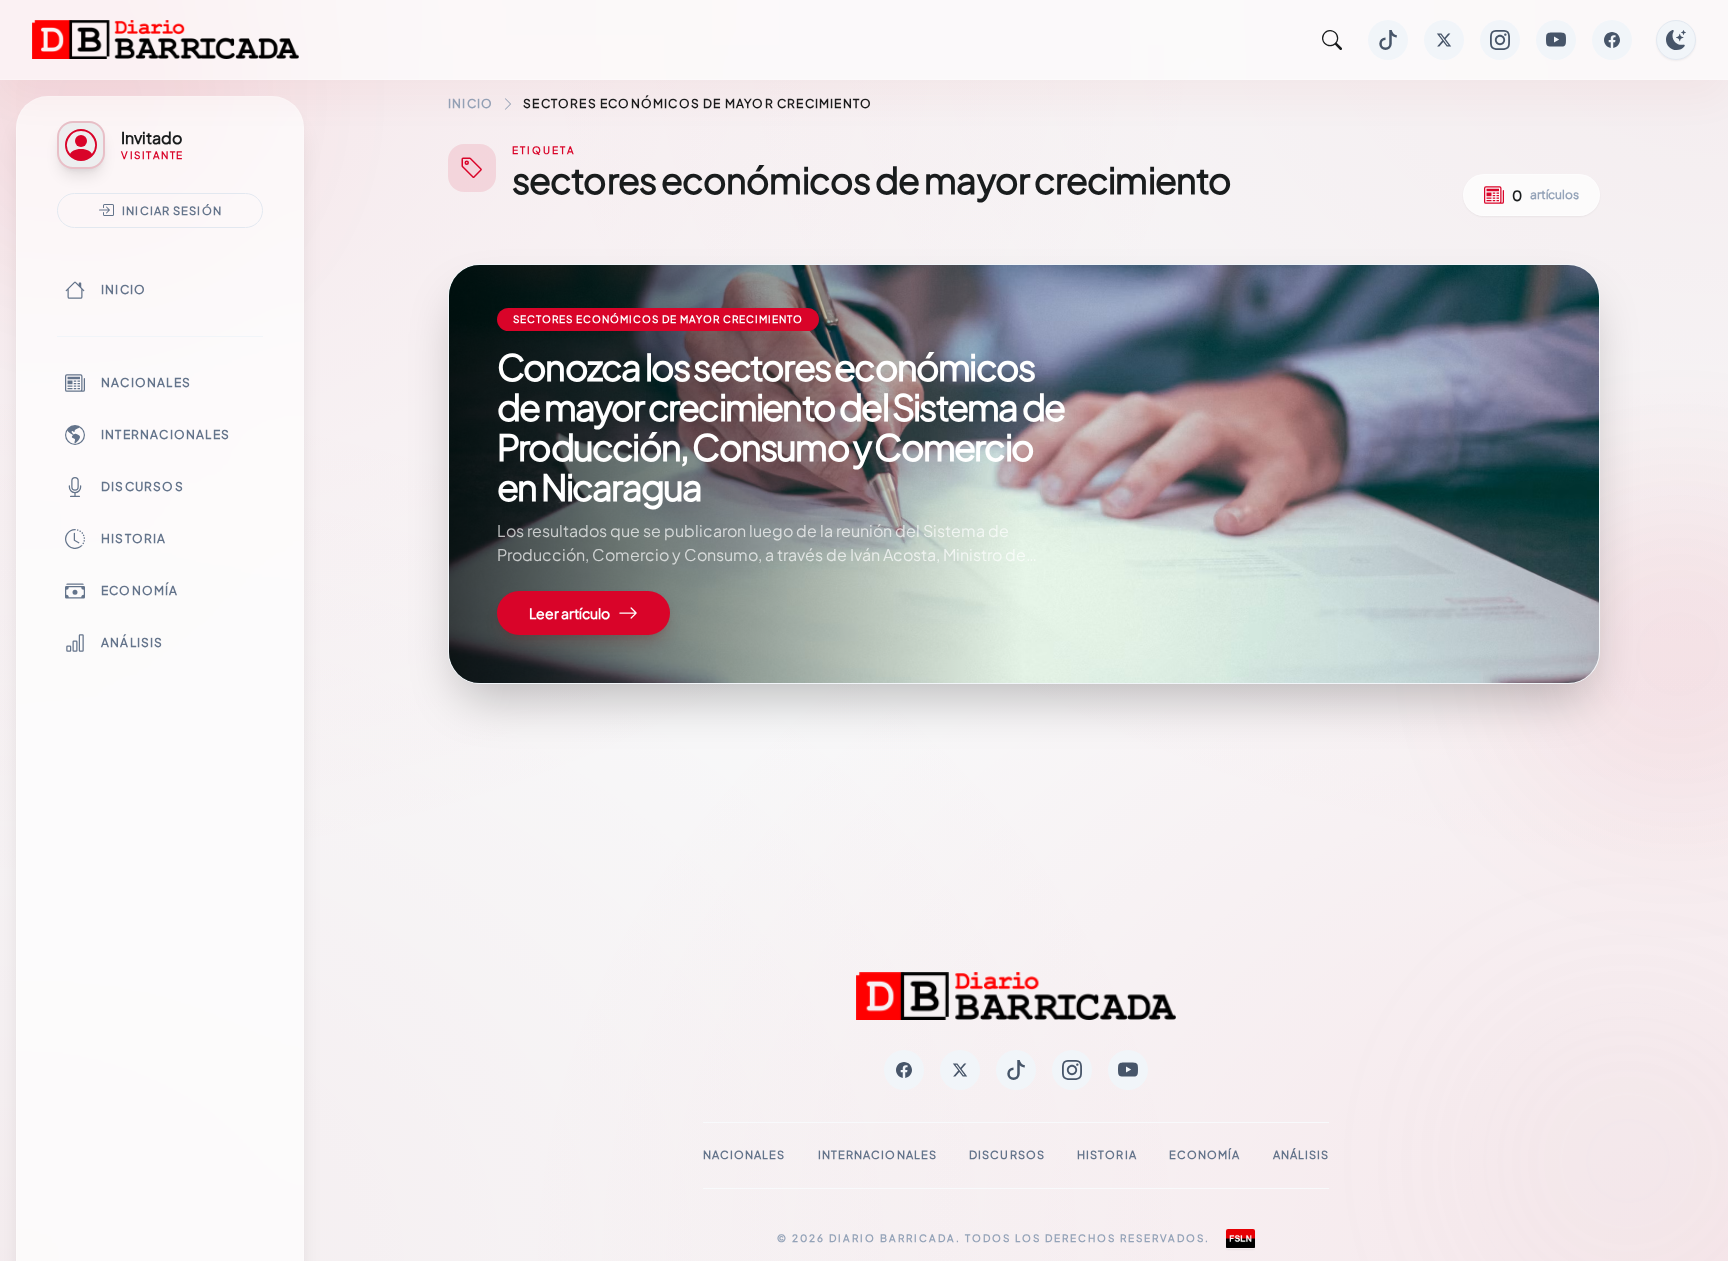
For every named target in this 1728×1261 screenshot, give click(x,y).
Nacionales (146, 382)
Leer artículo (569, 613)
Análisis (132, 642)
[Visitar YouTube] (1556, 40)
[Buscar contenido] (1332, 40)
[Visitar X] (1444, 40)
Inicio (123, 289)
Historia (134, 538)
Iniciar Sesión (172, 210)
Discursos (142, 486)
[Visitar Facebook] (1612, 40)
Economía (140, 590)
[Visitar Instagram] (1500, 40)
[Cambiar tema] (1676, 40)
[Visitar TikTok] (1388, 40)
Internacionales (165, 434)
